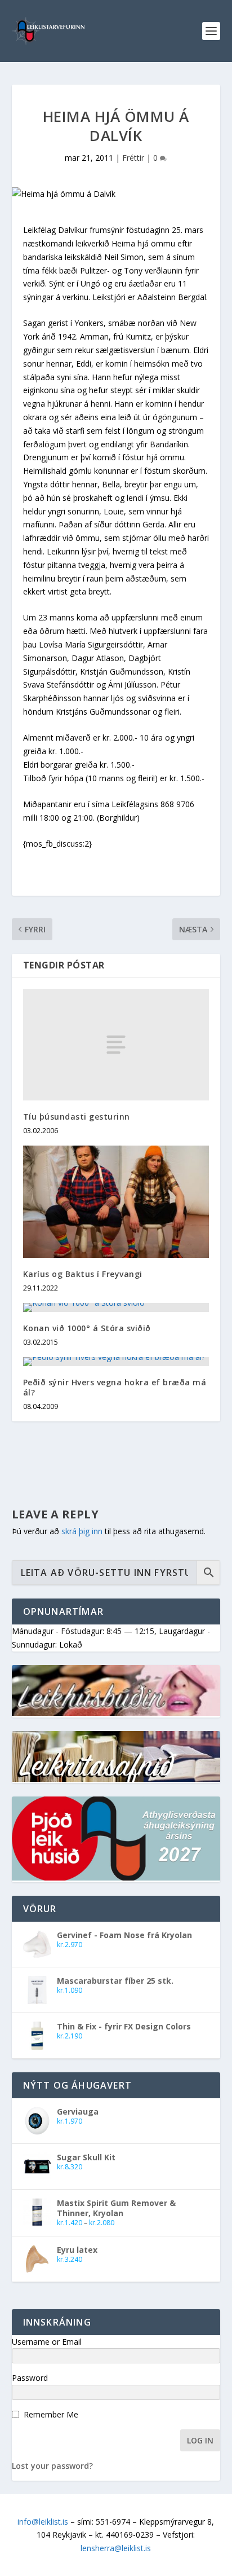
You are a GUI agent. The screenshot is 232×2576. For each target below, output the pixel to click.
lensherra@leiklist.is (116, 2548)
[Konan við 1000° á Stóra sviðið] (116, 1307)
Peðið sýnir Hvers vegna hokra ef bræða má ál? (115, 1387)
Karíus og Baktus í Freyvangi (83, 1274)
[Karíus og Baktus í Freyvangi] (116, 1201)
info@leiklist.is (43, 2522)
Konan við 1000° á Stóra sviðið (87, 1328)
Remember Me (51, 2414)
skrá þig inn (82, 1531)
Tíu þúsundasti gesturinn (77, 1117)
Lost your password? (52, 2466)
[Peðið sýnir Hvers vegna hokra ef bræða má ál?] (116, 1362)
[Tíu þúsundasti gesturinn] (116, 1045)
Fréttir (133, 158)
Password (30, 2378)
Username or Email (47, 2342)
